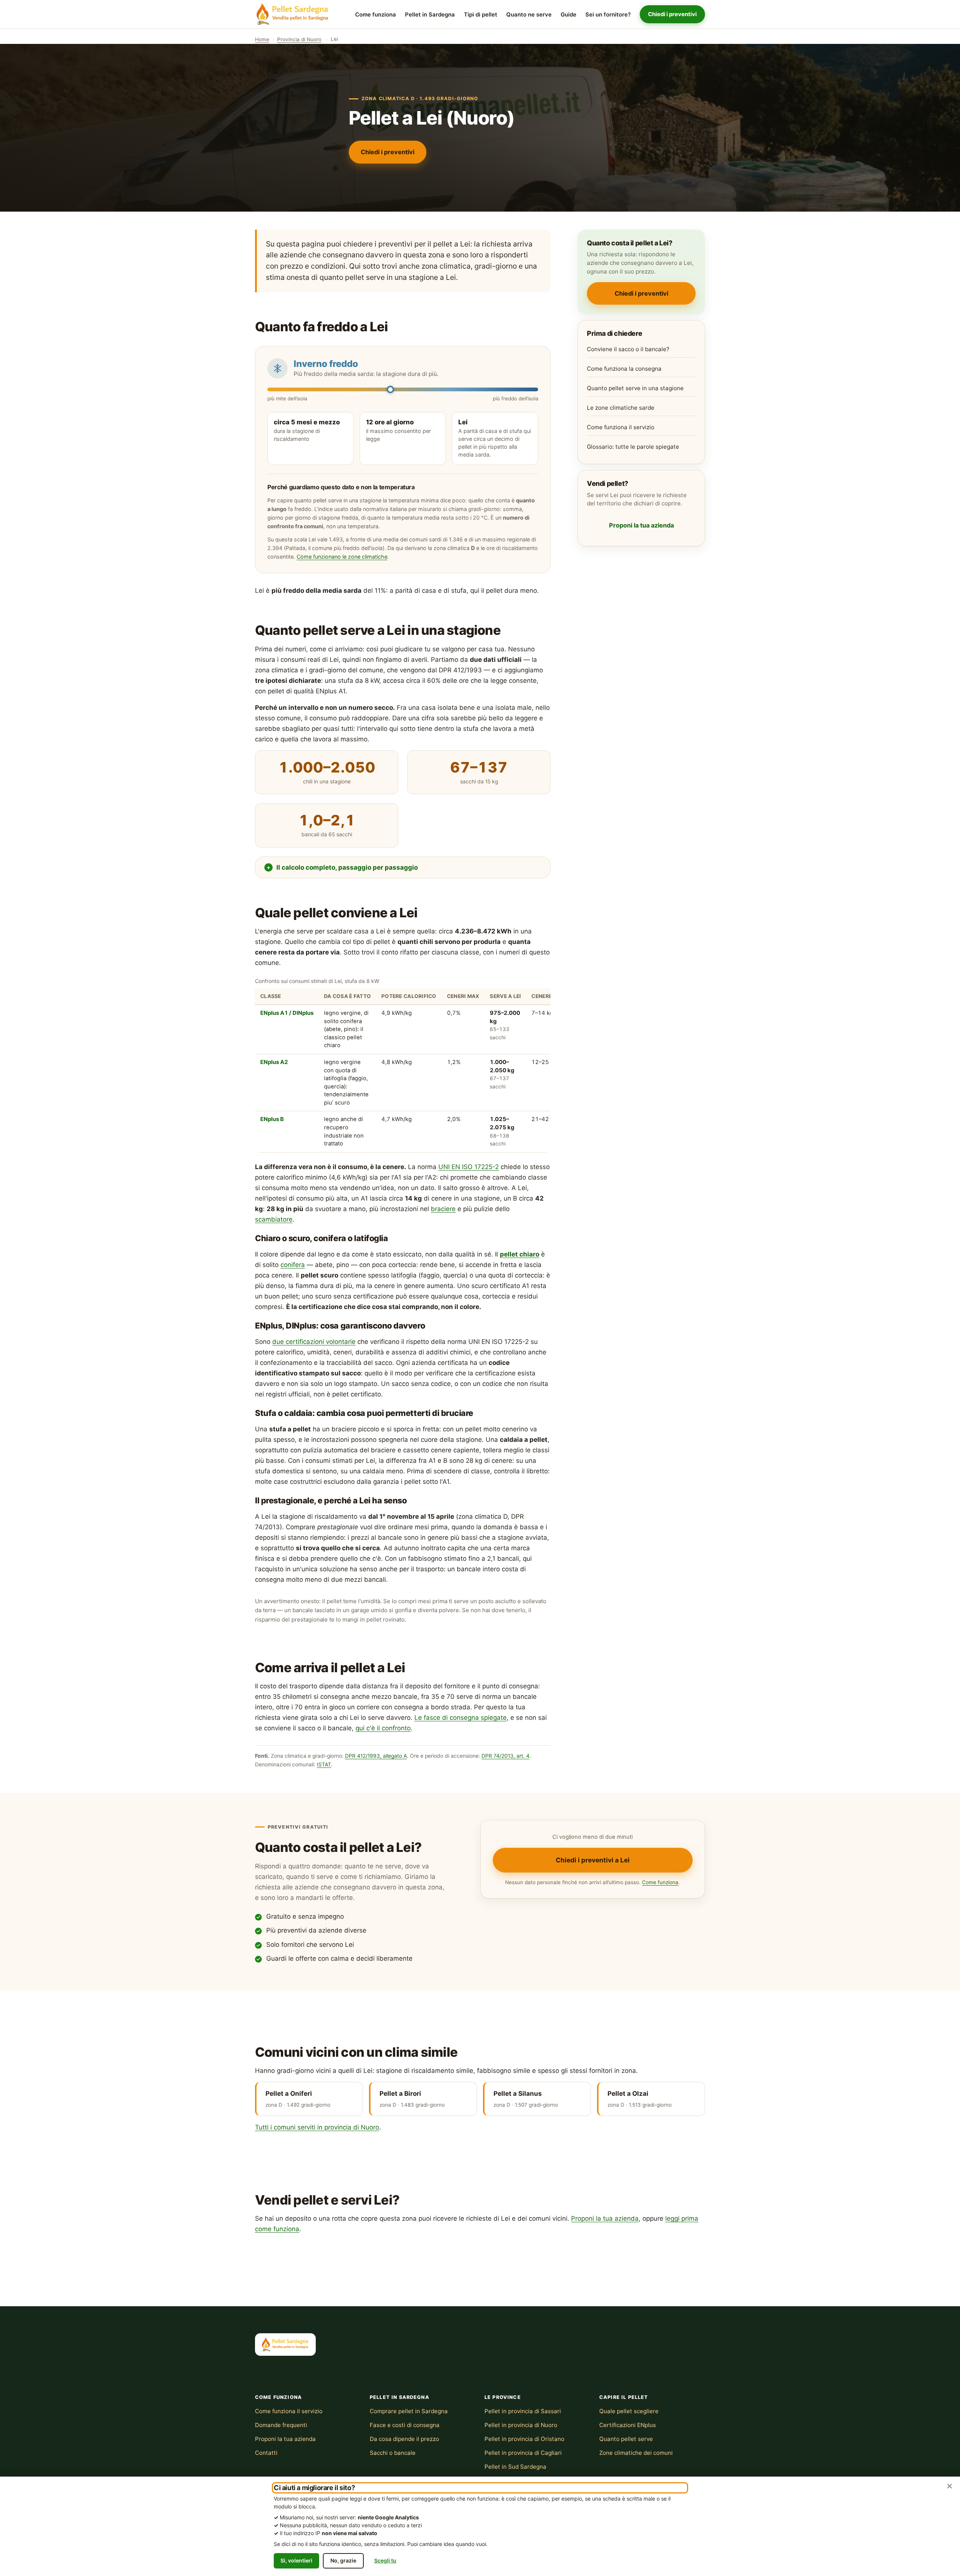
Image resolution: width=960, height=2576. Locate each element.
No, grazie (343, 2560)
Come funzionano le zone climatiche (342, 557)
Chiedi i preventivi (672, 14)
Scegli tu (385, 2560)
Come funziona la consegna (624, 369)
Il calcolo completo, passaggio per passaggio (347, 867)
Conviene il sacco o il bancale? (628, 349)
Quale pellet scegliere (629, 2411)
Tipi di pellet (481, 15)
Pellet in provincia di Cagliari (523, 2453)
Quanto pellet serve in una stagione (635, 388)
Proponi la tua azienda (641, 525)
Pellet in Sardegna (430, 15)
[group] (403, 1065)
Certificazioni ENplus (628, 2425)
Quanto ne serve (529, 15)
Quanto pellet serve (626, 2439)
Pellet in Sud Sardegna (515, 2467)
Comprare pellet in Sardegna (409, 2411)
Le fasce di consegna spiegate (460, 1718)
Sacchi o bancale (393, 2453)
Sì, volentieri (296, 2560)
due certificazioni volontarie (314, 1342)
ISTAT (324, 1764)
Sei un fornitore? (608, 15)
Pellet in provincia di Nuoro (521, 2425)
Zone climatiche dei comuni (636, 2453)
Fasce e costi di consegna (405, 2425)
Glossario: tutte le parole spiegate (633, 447)
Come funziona (376, 15)
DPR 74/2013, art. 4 (505, 1756)
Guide (568, 15)
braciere (443, 1209)
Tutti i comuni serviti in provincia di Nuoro (317, 2127)
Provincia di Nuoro (299, 39)
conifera (293, 1265)
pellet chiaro (520, 1254)
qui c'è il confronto (383, 1728)
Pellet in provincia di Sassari (523, 2411)
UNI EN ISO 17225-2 (469, 1167)
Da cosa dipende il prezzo (404, 2439)
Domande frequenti (281, 2425)
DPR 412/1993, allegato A (376, 1756)
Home (262, 39)
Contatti (266, 2453)
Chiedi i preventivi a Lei (593, 1860)
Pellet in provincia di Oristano (524, 2439)
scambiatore (274, 1219)
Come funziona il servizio (621, 427)
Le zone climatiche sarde (621, 408)
